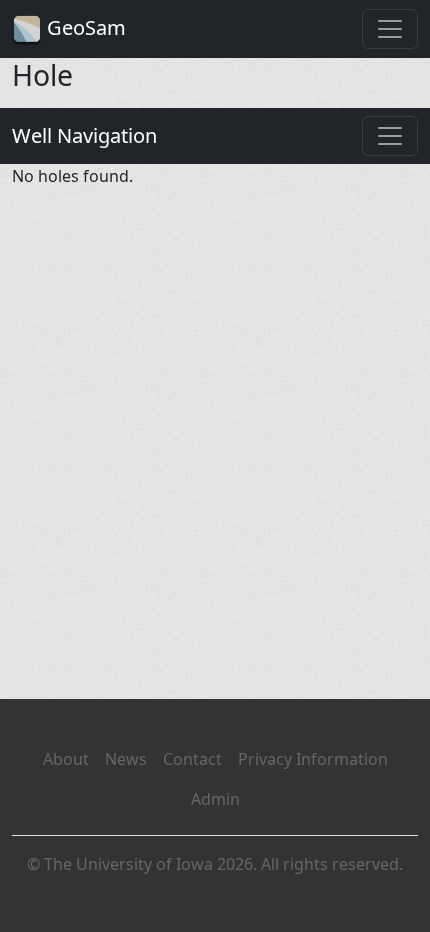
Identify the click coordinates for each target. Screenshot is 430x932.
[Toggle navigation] (390, 29)
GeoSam (84, 27)
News (126, 759)
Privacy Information (313, 759)
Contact (192, 759)
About (66, 759)
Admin (215, 799)
